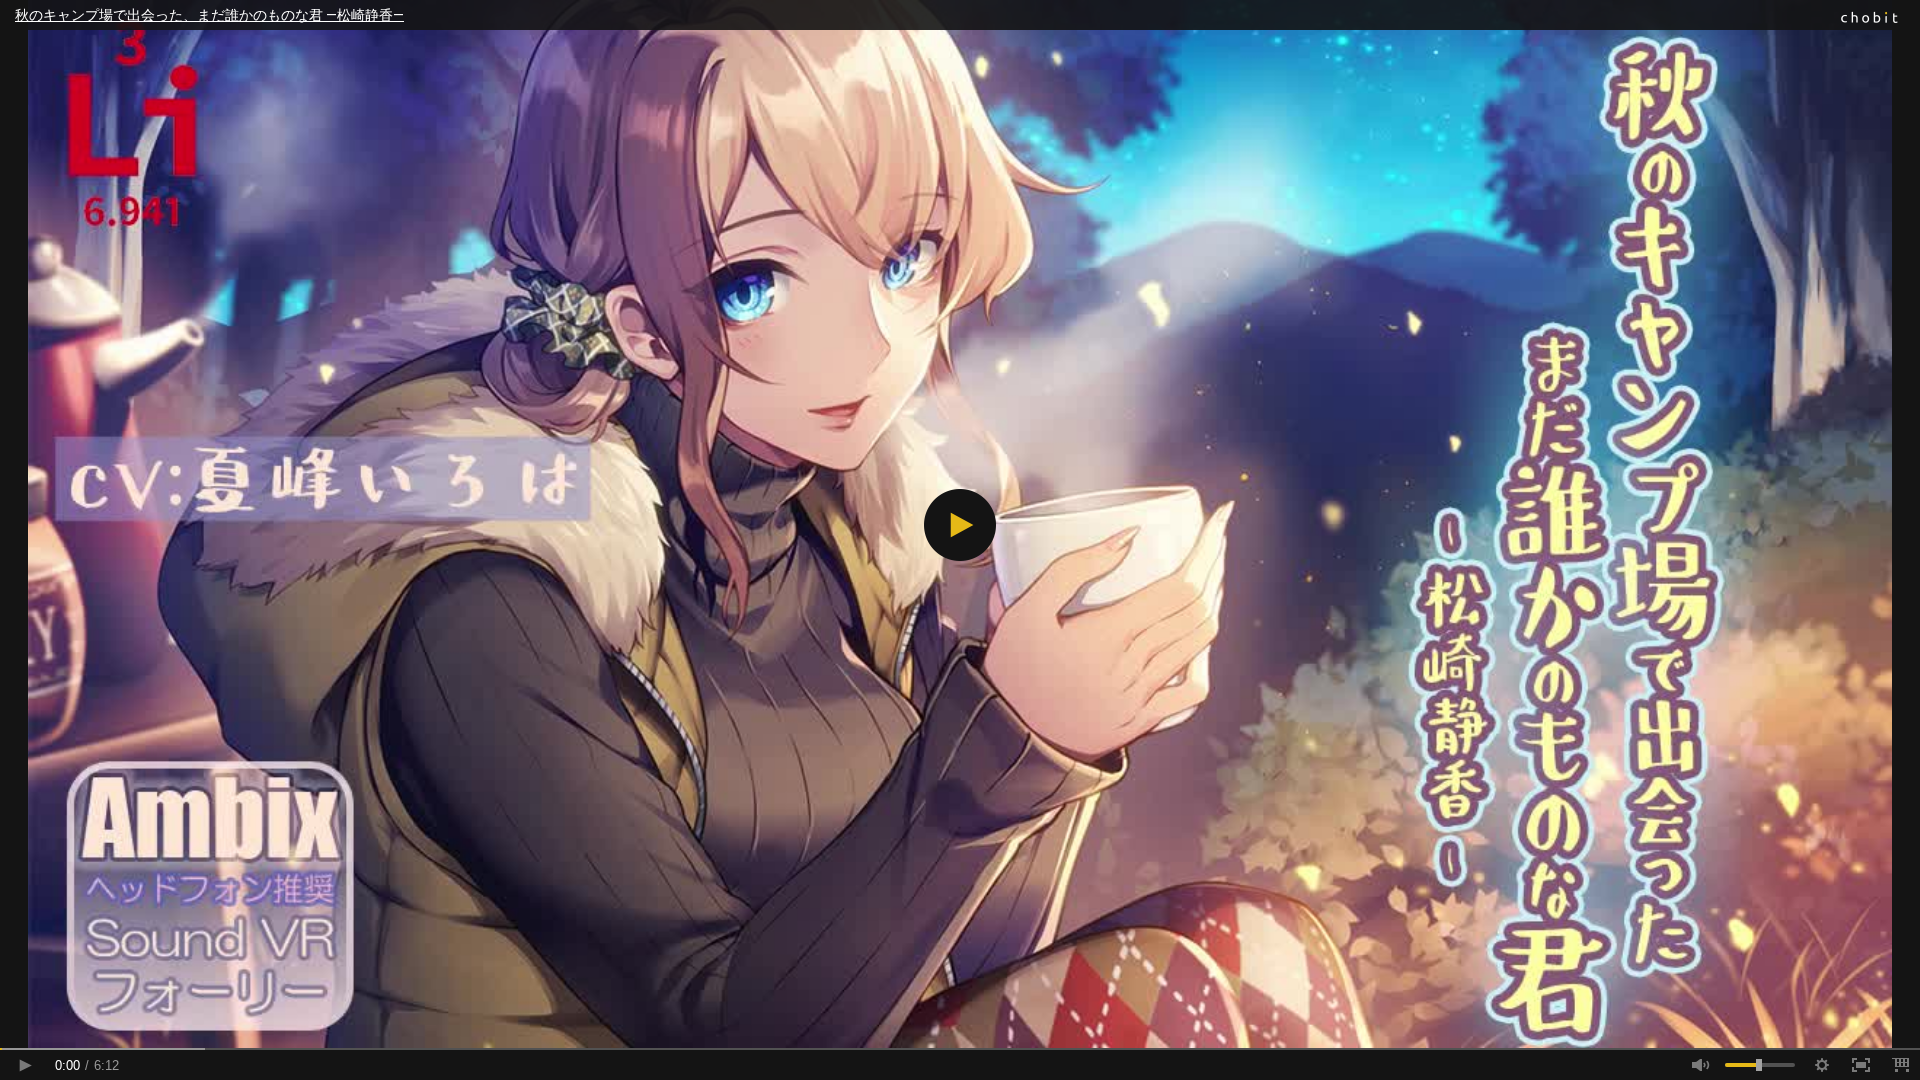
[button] (960, 525)
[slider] (960, 1049)
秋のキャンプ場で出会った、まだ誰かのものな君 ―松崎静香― (209, 15)
